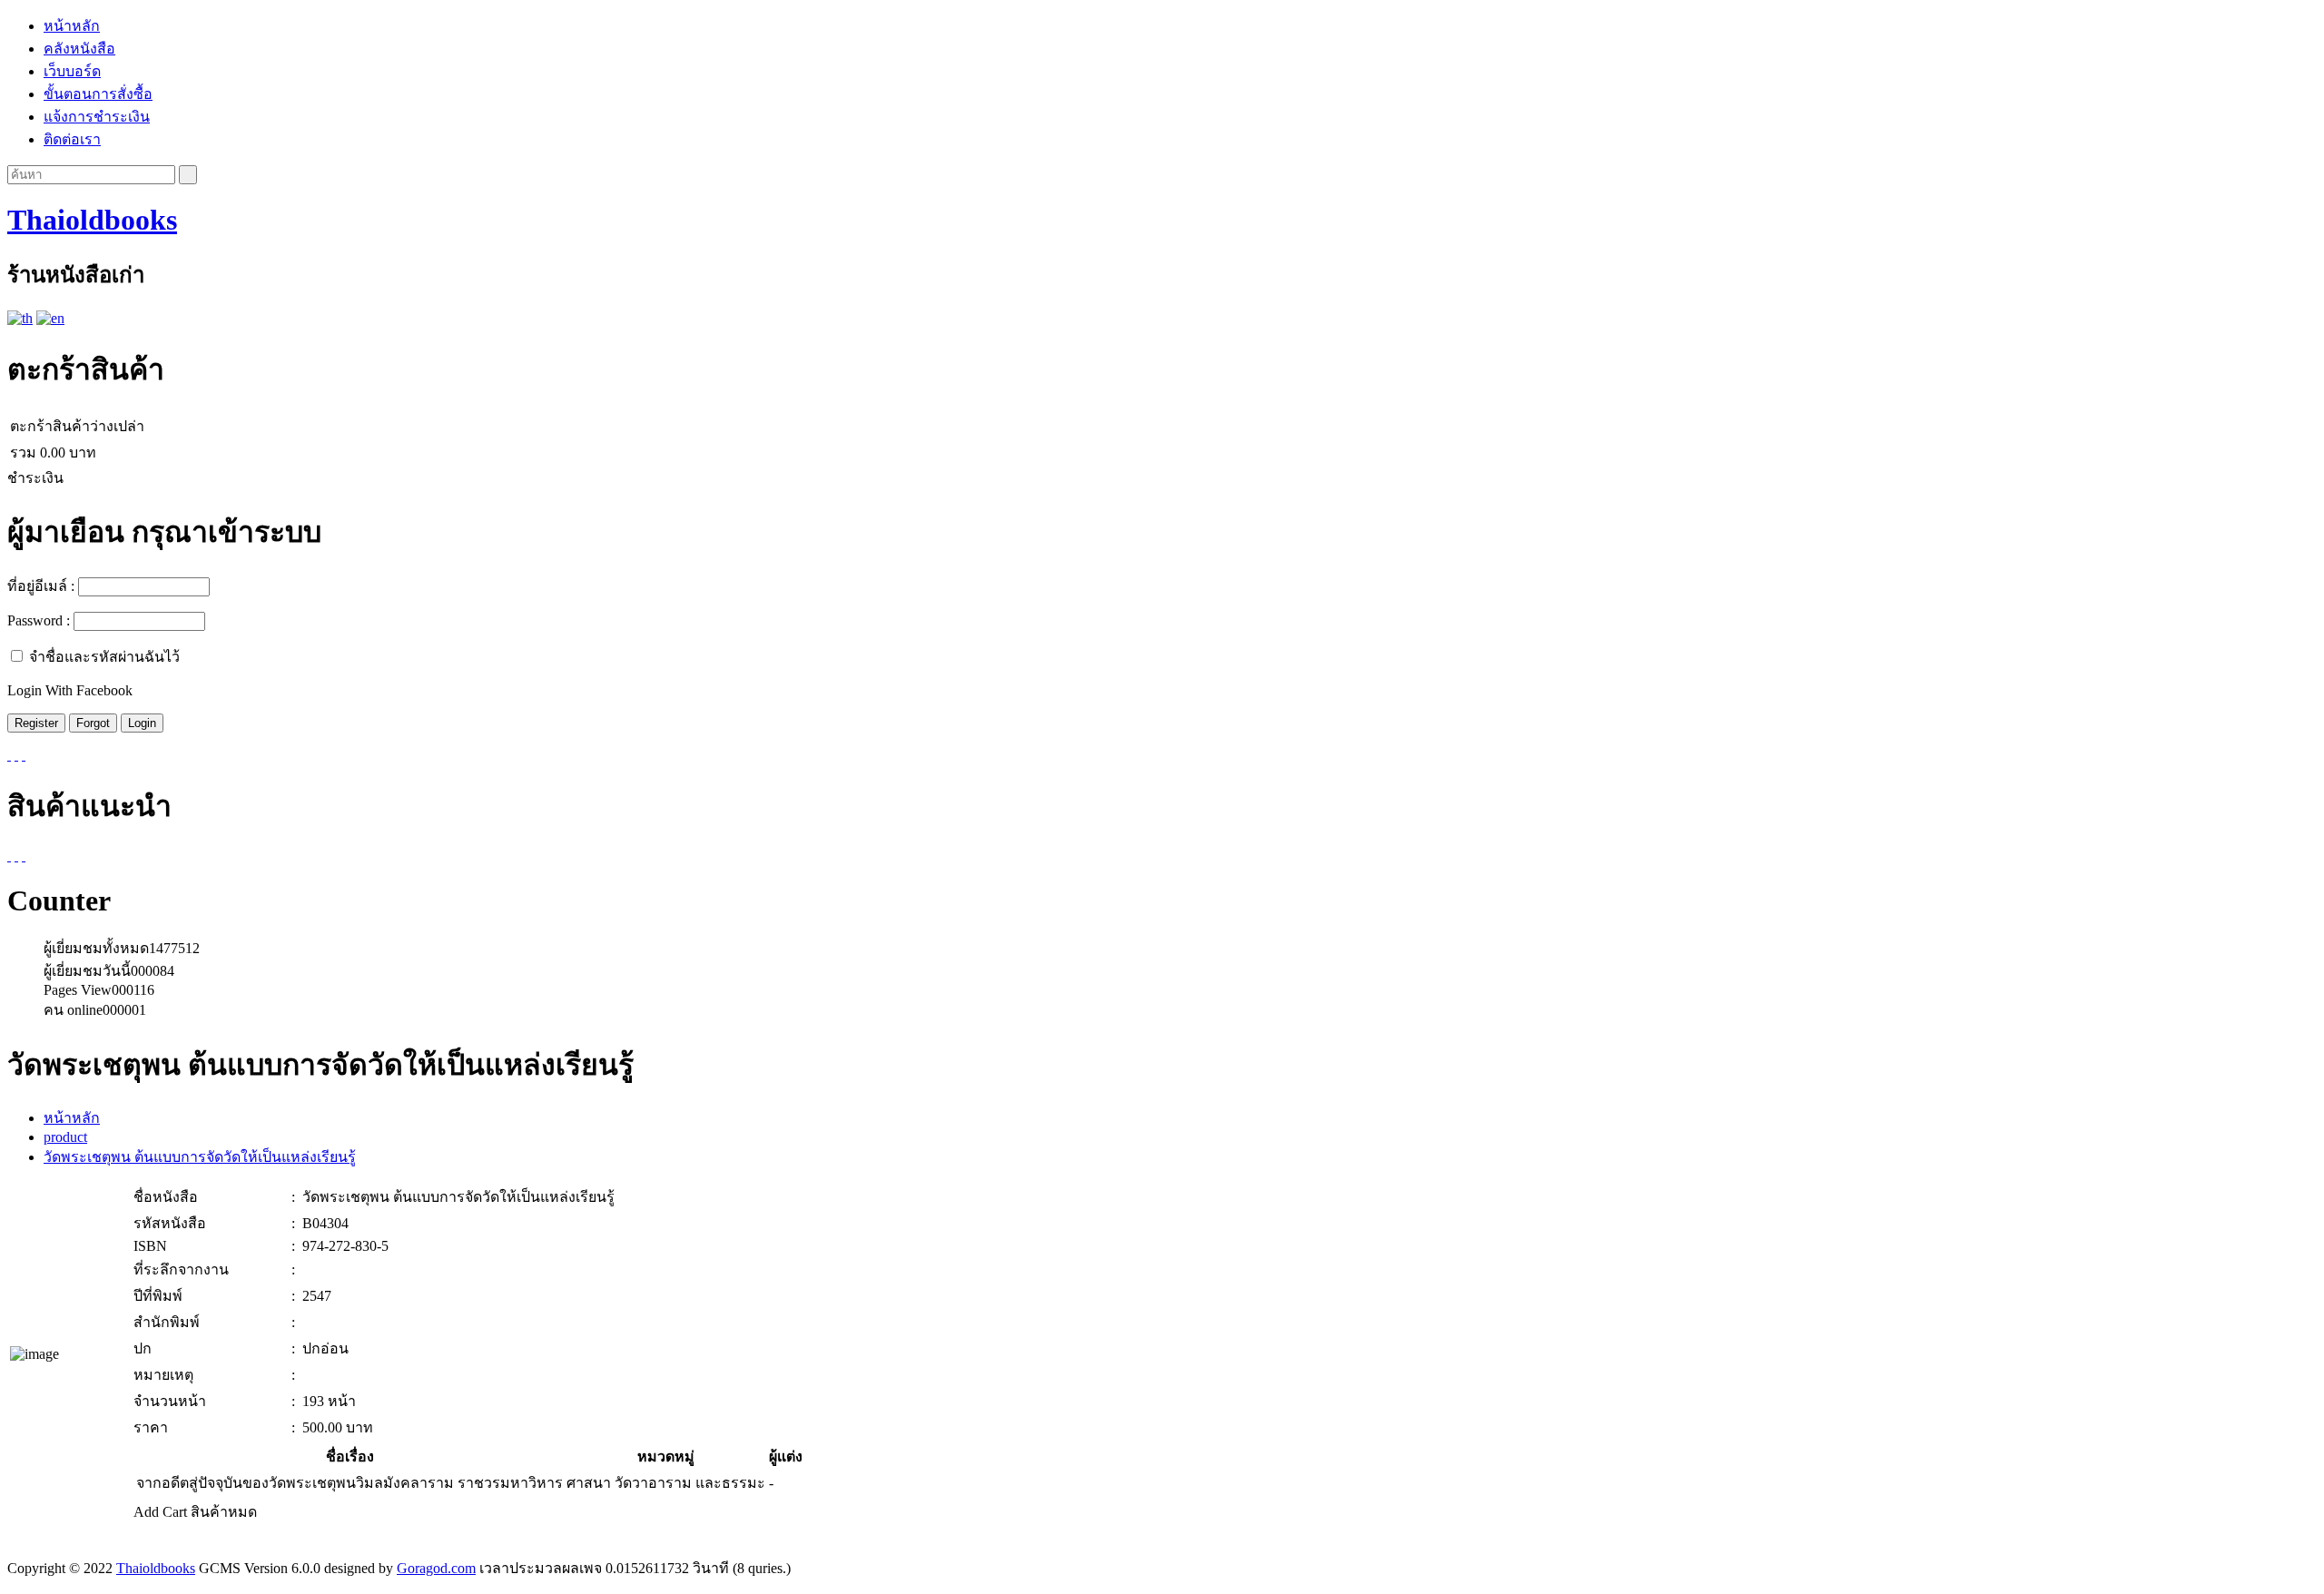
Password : (39, 620)
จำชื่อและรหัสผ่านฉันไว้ (104, 657)
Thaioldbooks (92, 220)
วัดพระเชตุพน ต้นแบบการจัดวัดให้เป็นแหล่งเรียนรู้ (200, 1157)
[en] (50, 318)
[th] (20, 318)
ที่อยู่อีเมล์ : (41, 586)
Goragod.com (436, 1568)
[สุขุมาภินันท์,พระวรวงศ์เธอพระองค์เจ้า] (16, 856)
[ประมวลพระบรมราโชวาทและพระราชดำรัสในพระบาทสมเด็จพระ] (9, 856)
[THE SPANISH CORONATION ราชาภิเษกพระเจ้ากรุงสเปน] (24, 856)
